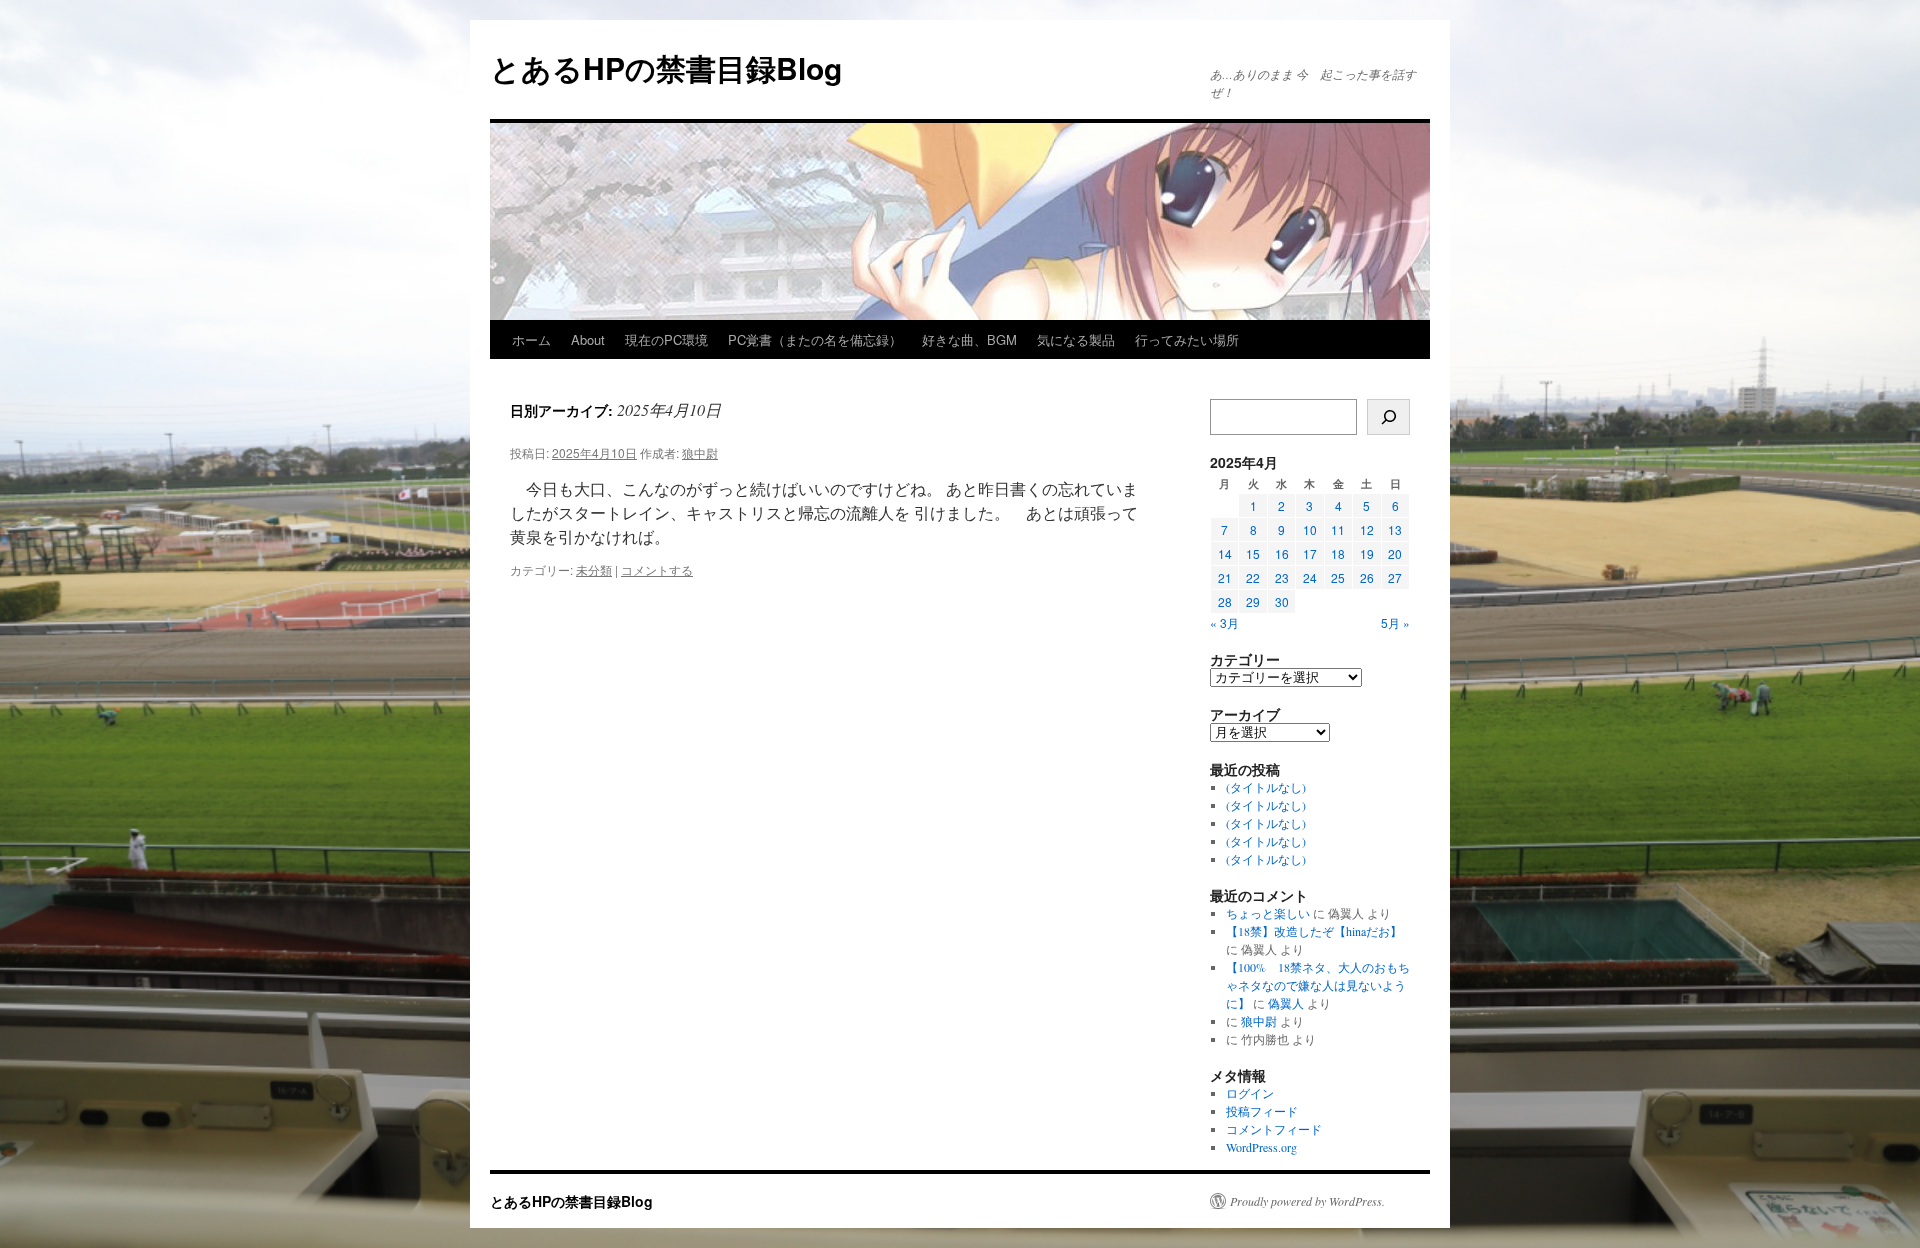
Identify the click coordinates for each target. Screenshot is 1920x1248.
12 (1367, 529)
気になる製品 (1076, 339)
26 (1367, 577)
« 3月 (1224, 622)
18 (1338, 553)
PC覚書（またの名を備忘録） (815, 339)
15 (1253, 553)
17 (1310, 553)
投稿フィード (1262, 1111)
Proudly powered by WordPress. (1307, 1201)
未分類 (594, 569)
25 (1338, 577)
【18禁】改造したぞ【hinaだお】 (1314, 931)
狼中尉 (700, 452)
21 (1225, 577)
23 (1282, 577)
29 (1253, 601)
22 (1253, 577)
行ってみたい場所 (1187, 339)
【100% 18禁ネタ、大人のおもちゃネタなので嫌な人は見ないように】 (1318, 985)
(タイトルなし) (1266, 787)
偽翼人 (1286, 1003)
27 (1395, 577)
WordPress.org (1261, 1147)
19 (1367, 553)
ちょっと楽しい (1268, 913)
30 (1282, 601)
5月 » (1395, 622)
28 (1225, 601)
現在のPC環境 (666, 339)
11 (1338, 529)
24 (1310, 577)
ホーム (531, 339)
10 (1310, 529)
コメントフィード (1274, 1129)
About (588, 339)
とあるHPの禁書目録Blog (666, 67)
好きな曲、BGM (969, 339)
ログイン (1250, 1093)
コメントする (657, 569)
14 (1225, 553)
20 (1395, 553)
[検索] (1388, 417)
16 (1282, 553)
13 (1395, 529)
